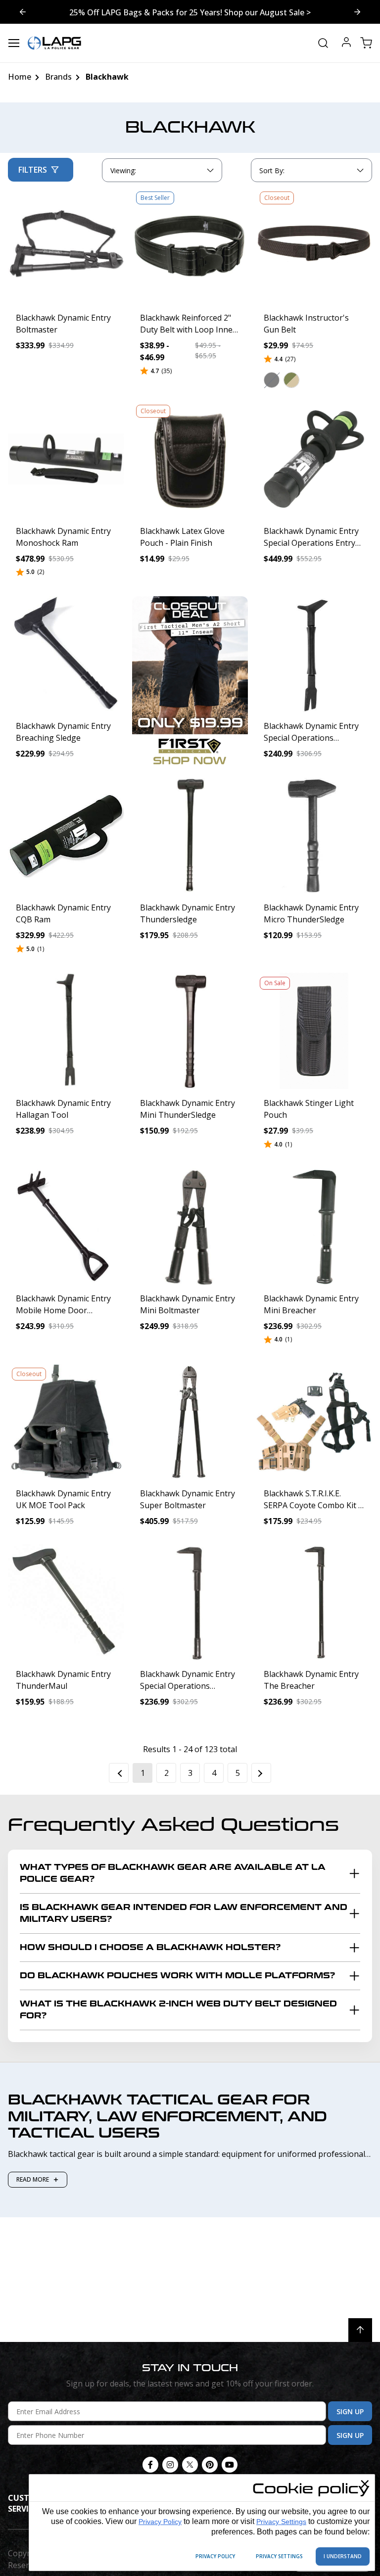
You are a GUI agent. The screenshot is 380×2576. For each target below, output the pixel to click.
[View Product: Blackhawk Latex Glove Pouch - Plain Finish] (190, 459)
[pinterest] (210, 2465)
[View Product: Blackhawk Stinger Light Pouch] (314, 1031)
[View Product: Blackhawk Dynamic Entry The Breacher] (314, 1602)
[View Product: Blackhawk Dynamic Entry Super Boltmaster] (190, 1422)
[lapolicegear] (54, 43)
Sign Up (350, 2411)
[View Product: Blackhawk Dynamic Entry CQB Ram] (66, 836)
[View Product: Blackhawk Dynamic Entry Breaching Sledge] (66, 654)
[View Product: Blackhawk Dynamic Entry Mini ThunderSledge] (190, 1031)
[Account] (346, 43)
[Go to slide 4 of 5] (357, 12)
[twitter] (190, 2465)
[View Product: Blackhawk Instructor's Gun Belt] (314, 246)
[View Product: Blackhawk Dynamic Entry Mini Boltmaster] (190, 1226)
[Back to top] (360, 2330)
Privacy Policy (160, 2522)
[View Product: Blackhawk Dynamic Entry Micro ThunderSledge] (314, 836)
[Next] (261, 1773)
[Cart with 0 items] (366, 43)
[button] (272, 380)
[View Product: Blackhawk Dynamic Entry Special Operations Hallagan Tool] (314, 654)
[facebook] (150, 2465)
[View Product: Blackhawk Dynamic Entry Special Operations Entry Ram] (314, 459)
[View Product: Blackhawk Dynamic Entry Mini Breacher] (314, 1226)
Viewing (123, 170)
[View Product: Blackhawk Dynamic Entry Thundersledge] (190, 836)
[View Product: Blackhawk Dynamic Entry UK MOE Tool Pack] (66, 1422)
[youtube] (230, 2465)
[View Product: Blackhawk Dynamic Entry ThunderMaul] (66, 1602)
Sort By (272, 173)
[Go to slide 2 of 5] (23, 12)
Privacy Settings (281, 2522)
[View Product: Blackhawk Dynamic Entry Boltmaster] (66, 246)
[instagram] (170, 2465)
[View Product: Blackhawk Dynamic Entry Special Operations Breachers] (190, 1602)
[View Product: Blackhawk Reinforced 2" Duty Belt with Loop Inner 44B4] (190, 246)
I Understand (343, 2556)
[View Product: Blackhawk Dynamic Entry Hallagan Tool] (66, 1031)
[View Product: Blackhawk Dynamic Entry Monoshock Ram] (66, 459)
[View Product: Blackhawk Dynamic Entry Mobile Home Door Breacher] (66, 1226)
